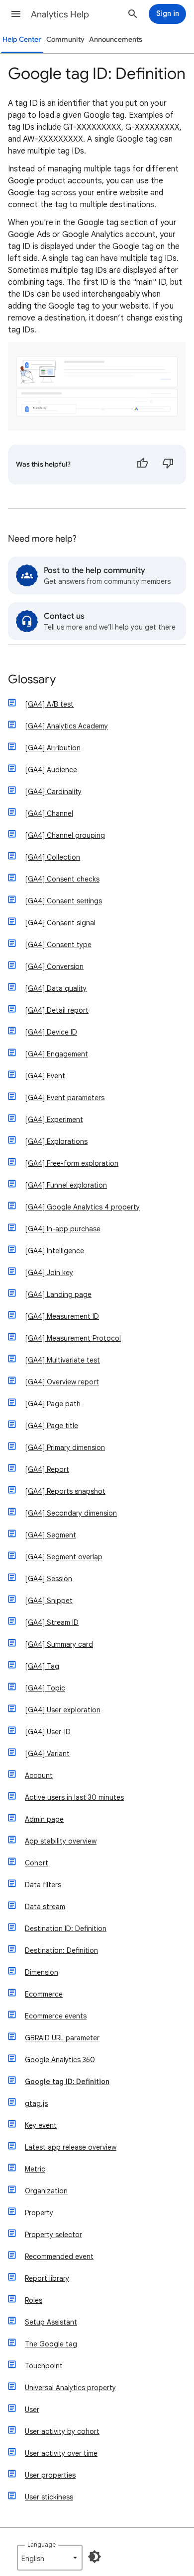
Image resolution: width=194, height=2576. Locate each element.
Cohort (37, 1863)
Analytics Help (60, 14)
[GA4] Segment (50, 1535)
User (32, 2410)
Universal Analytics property (70, 2388)
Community (65, 40)
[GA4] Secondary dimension (71, 1513)
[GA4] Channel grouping (65, 835)
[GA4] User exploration (63, 1710)
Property (39, 2213)
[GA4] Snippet (49, 1601)
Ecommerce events (56, 2016)
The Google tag (51, 2344)
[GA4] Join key (49, 1273)
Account (39, 1775)
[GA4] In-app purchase (63, 1229)
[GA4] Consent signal (60, 923)
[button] (16, 14)
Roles (34, 2300)
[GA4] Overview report (62, 1382)
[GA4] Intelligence (54, 1251)
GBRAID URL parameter (62, 2038)
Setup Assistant (51, 2322)
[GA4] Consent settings (63, 901)
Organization (46, 2191)
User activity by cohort (62, 2431)
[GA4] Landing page (58, 1294)
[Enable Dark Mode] (95, 2557)
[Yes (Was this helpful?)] (142, 465)
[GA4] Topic (45, 1688)
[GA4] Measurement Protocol (73, 1338)
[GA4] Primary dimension (65, 1448)
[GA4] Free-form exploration (72, 1163)
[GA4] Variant (47, 1754)
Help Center (22, 40)
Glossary (32, 680)
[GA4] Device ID (51, 1032)
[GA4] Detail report (57, 1010)
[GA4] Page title (51, 1426)
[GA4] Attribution (53, 748)
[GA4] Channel (49, 813)
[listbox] (50, 2558)
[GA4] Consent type (58, 945)
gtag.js (36, 2103)
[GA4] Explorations (56, 1141)
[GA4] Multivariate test (62, 1360)
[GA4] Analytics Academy (66, 726)
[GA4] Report (47, 1469)
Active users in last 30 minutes (74, 1797)
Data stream (45, 1907)
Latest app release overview (71, 2147)
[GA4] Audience (51, 770)
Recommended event (59, 2256)
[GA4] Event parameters (65, 1098)
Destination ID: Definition (66, 1929)
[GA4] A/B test (49, 704)
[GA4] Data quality (56, 988)
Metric (35, 2169)
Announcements (116, 40)
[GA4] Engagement (56, 1054)
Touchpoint (44, 2366)
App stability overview (61, 1841)
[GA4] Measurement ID (62, 1316)
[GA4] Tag (42, 1666)
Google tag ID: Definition (67, 2082)
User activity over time (61, 2453)
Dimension (42, 1972)
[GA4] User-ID (48, 1732)
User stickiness (49, 2497)
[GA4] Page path (53, 1404)
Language (42, 2544)
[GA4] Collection (52, 857)
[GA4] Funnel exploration (66, 1185)
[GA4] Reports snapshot (65, 1491)
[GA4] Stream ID (52, 1622)
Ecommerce (44, 1994)
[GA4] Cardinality (53, 792)
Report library (47, 2278)
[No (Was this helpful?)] (168, 465)
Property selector (53, 2235)
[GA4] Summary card (59, 1644)
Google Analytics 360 (60, 2060)
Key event (41, 2125)
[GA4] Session (48, 1579)
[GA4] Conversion (54, 966)
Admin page (44, 1819)
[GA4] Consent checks (62, 879)
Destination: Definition (61, 1950)
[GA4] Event (45, 1076)
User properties (50, 2475)
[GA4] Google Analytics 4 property (82, 1207)
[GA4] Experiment (54, 1120)
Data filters (43, 1885)
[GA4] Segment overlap (64, 1557)
